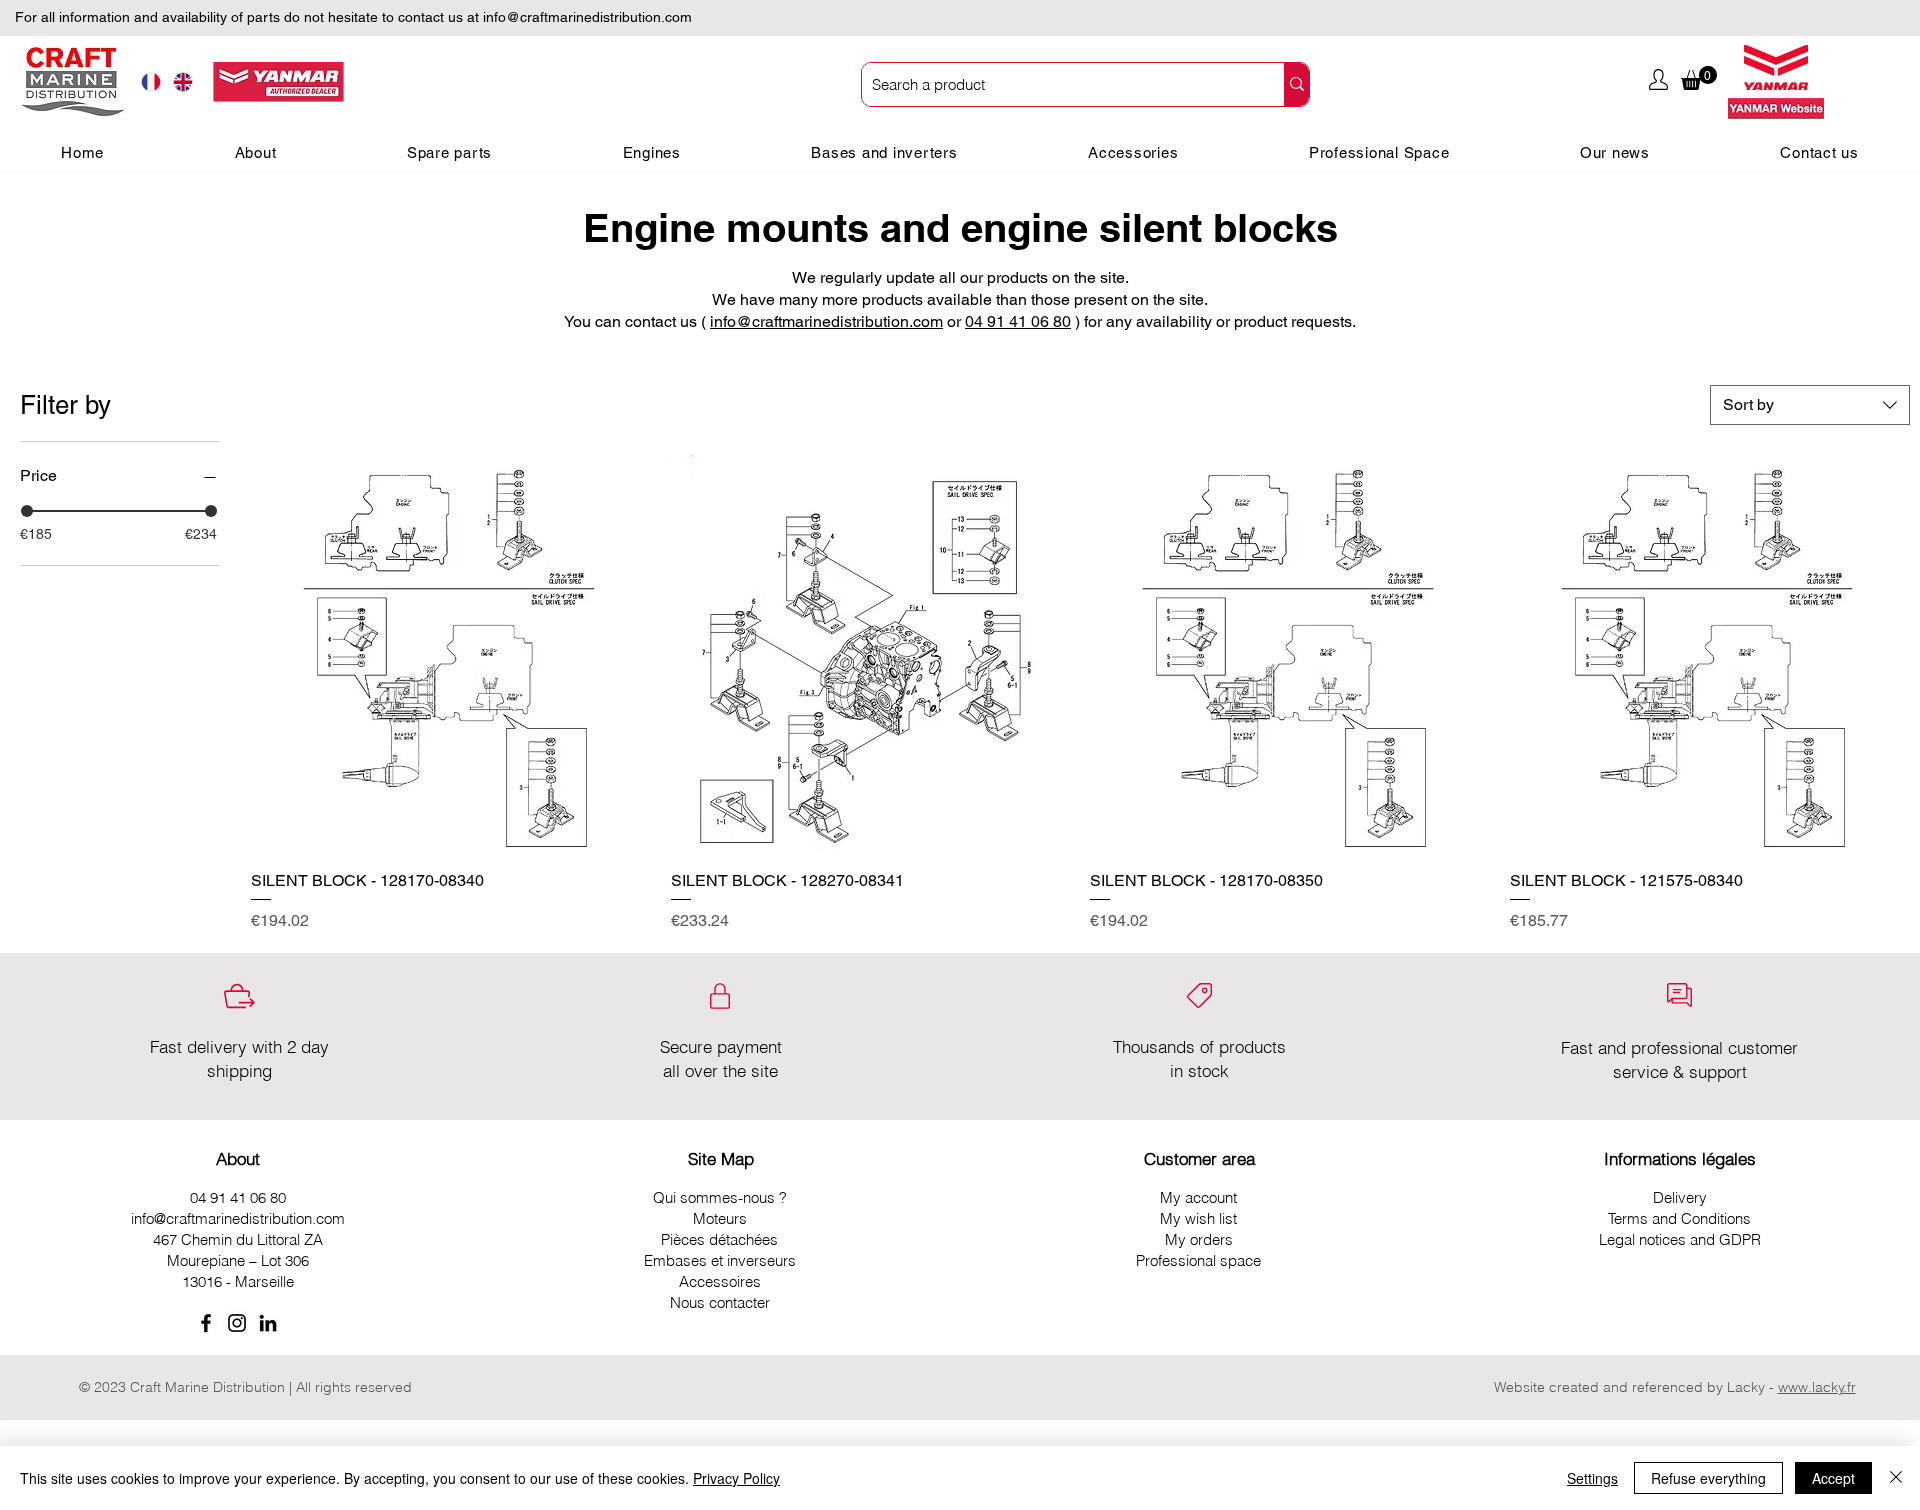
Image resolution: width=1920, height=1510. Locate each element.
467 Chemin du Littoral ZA (238, 1239)
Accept (1833, 1478)
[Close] (1896, 1478)
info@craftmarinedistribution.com (587, 17)
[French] (151, 82)
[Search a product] (1296, 84)
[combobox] (1810, 405)
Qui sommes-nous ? (720, 1197)
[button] (1699, 78)
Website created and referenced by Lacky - (1634, 1387)
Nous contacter (720, 1302)
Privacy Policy (736, 1478)
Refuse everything (1708, 1478)
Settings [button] (1592, 1478)
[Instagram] (237, 1323)
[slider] (27, 511)
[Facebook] (206, 1323)
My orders (1199, 1239)
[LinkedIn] (268, 1323)
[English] (183, 82)
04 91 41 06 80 (1018, 321)
